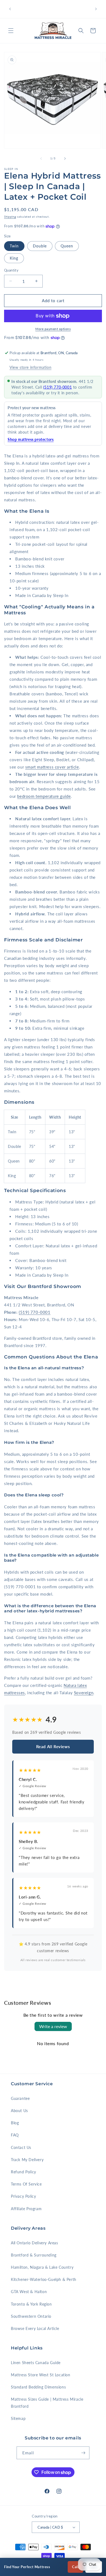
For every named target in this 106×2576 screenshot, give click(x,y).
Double (40, 246)
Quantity (11, 270)
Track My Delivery (27, 2160)
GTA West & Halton (29, 2292)
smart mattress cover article (52, 767)
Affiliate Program (26, 2209)
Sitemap (18, 2418)
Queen (67, 246)
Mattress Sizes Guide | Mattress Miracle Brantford (47, 2403)
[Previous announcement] (10, 9)
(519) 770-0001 (57, 387)
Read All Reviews (53, 1747)
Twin (14, 246)
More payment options (53, 329)
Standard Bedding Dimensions (38, 2387)
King (14, 258)
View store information (30, 367)
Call (75, 2567)
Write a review (53, 2026)
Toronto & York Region (31, 2304)
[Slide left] (41, 159)
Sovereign (84, 1693)
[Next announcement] (96, 9)
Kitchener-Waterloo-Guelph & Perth (44, 2279)
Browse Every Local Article (35, 2328)
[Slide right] (65, 159)
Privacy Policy (23, 2196)
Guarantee (20, 2098)
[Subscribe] (83, 2453)
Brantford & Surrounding (34, 2255)
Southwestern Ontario (31, 2316)
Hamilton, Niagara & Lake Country (42, 2267)
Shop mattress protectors (31, 439)
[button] (11, 31)
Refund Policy (24, 2172)
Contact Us (21, 2147)
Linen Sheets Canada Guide (36, 2363)
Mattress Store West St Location (41, 2375)
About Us (19, 2111)
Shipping (10, 217)
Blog (15, 2123)
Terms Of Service (26, 2184)
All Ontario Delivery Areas (35, 2243)
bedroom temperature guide (44, 796)
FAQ (15, 2135)
